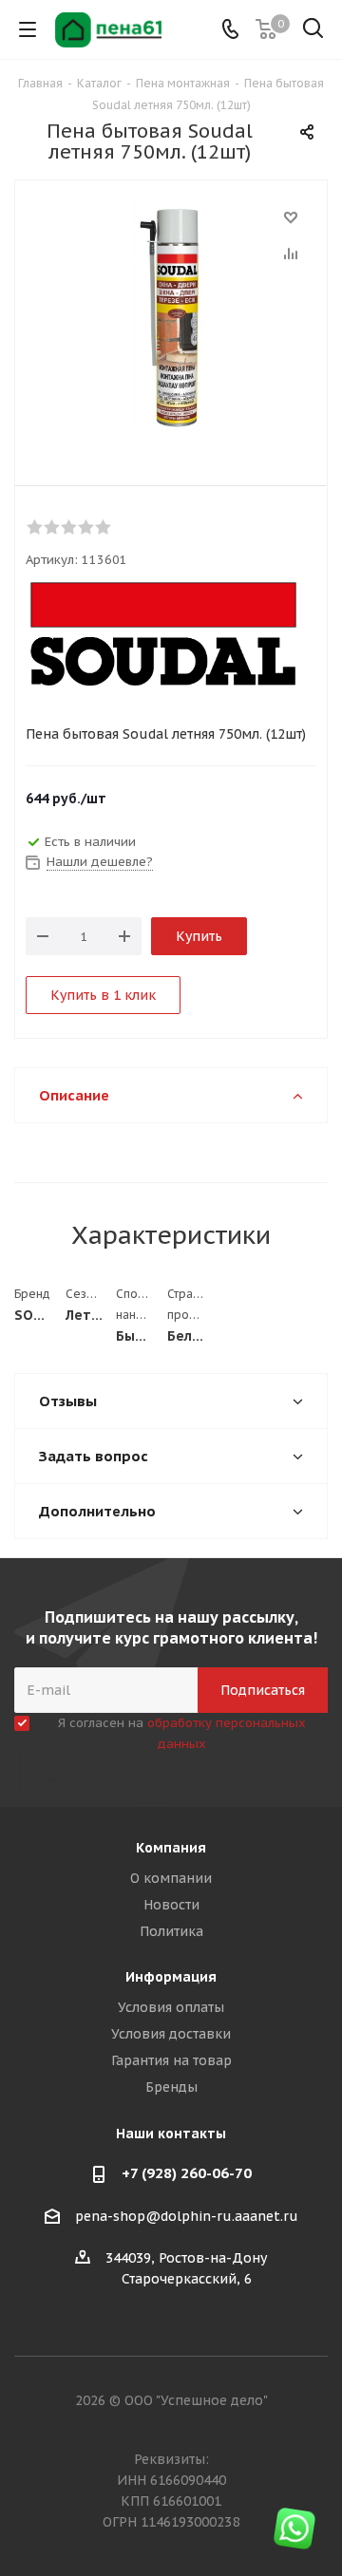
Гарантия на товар (171, 2060)
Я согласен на (182, 1733)
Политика (171, 1931)
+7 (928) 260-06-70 (187, 2173)
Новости (171, 1905)
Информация (171, 1977)
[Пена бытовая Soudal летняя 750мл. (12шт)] (171, 318)
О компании (171, 1878)
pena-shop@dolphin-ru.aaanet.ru (187, 2216)
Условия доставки (171, 2034)
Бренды (171, 2087)
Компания (171, 1848)
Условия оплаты (171, 2007)
